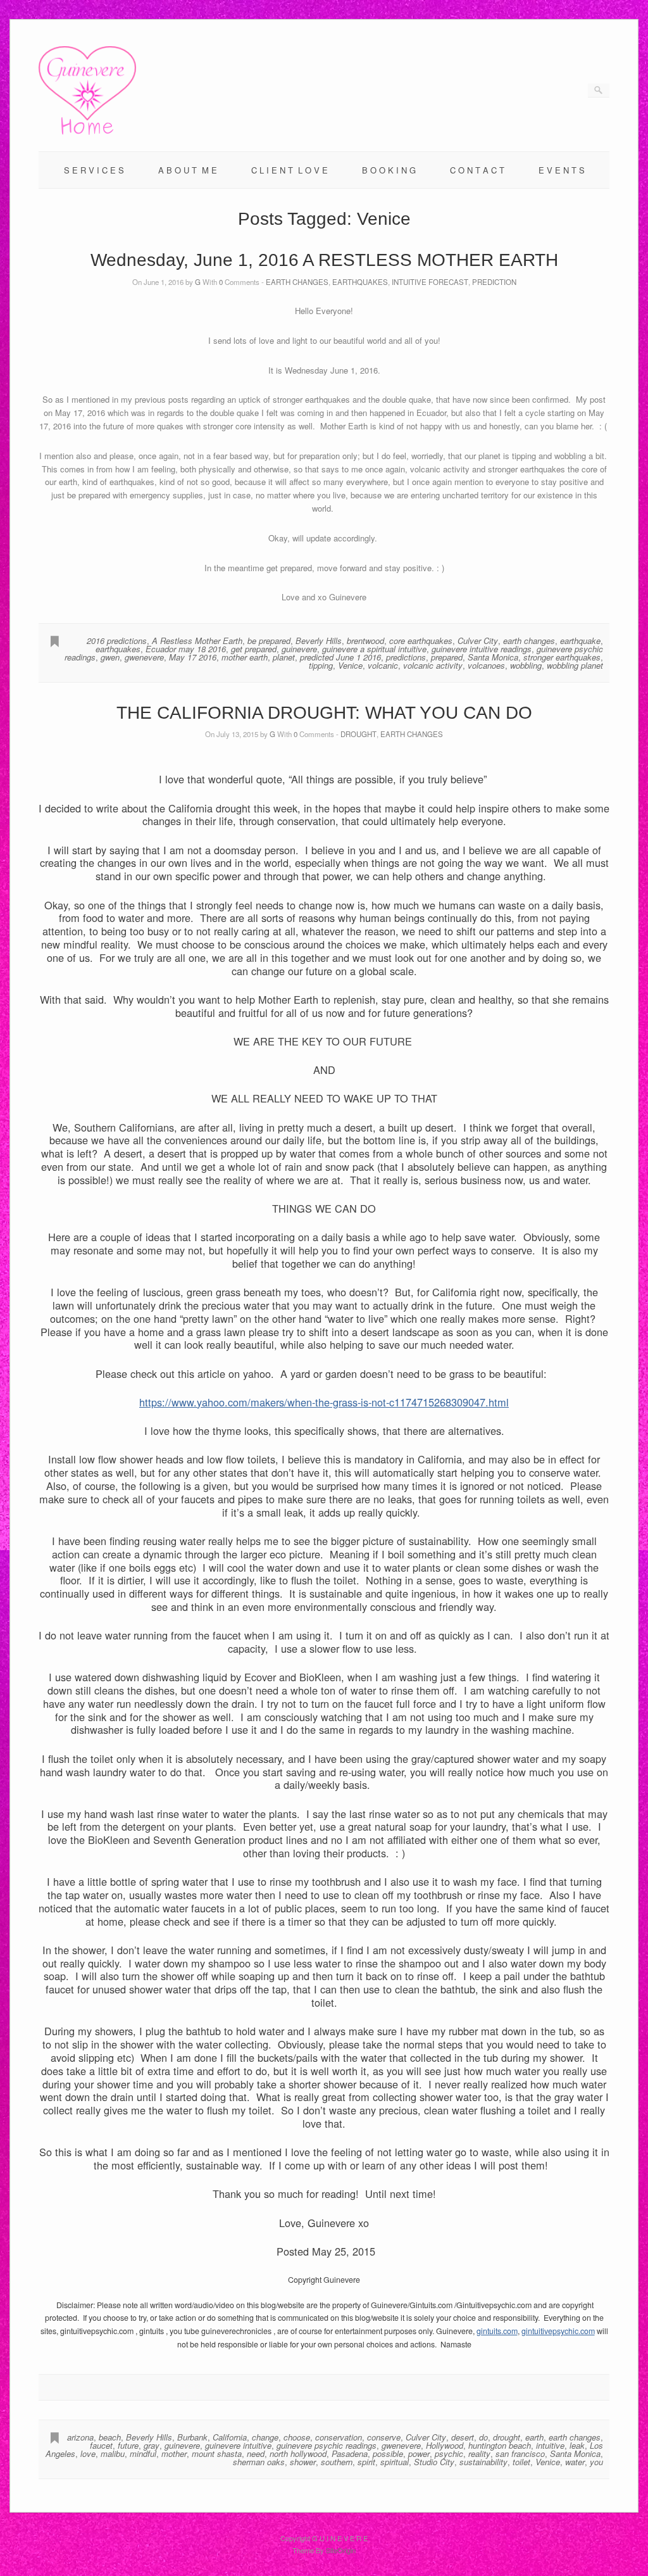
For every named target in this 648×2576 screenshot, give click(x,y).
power (419, 2453)
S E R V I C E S (94, 170)
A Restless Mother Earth (197, 641)
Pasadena (350, 2453)
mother (174, 2453)
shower (303, 2462)
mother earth (245, 657)
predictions (406, 657)
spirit (366, 2462)
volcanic (383, 665)
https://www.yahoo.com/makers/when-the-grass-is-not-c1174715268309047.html (324, 1402)
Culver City (478, 641)
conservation (339, 2437)
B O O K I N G (389, 170)
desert (463, 2437)
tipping (321, 665)
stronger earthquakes (562, 657)
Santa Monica (493, 657)
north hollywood (298, 2453)
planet (284, 657)
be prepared (269, 641)
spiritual (395, 2462)
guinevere (299, 649)
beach (110, 2437)
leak (577, 2445)
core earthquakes (421, 641)
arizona (80, 2437)
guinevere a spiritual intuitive (374, 649)
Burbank (192, 2437)
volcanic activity (433, 665)
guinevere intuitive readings (482, 649)
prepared (447, 657)
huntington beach (500, 2445)
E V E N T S (562, 170)
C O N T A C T (477, 170)
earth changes (529, 641)
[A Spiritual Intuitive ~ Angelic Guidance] (87, 131)
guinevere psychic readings (327, 2445)
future (128, 2445)
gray (152, 2445)
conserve (384, 2437)
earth (534, 2437)
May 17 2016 (193, 657)
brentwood (365, 641)
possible (388, 2453)
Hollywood (445, 2445)
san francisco (520, 2453)
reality (479, 2453)
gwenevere (144, 657)
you (596, 2462)
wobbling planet (575, 665)
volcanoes (486, 665)
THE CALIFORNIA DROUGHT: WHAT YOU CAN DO (324, 713)
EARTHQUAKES (360, 282)
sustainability (483, 2462)
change (265, 2437)
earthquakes (118, 649)
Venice (350, 665)
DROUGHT (358, 734)
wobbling (526, 665)
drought (507, 2437)
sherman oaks (259, 2462)
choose (297, 2437)
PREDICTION (494, 282)
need (256, 2453)
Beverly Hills (319, 641)
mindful (143, 2453)
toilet (521, 2462)
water (575, 2462)
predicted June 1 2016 (340, 657)
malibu (113, 2453)
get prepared (254, 649)
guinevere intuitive (238, 2445)
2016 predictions (117, 641)
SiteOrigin (341, 2550)
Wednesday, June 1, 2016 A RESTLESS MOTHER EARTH (324, 260)
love (88, 2453)
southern (337, 2462)
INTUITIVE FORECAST (430, 282)
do (483, 2437)
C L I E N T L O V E (290, 170)
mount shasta (217, 2453)
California (230, 2437)
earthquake (580, 641)
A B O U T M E (188, 170)
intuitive (550, 2445)
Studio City (434, 2462)
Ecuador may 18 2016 (186, 649)
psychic (449, 2453)
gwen (110, 657)
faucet (101, 2445)
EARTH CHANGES (297, 282)
